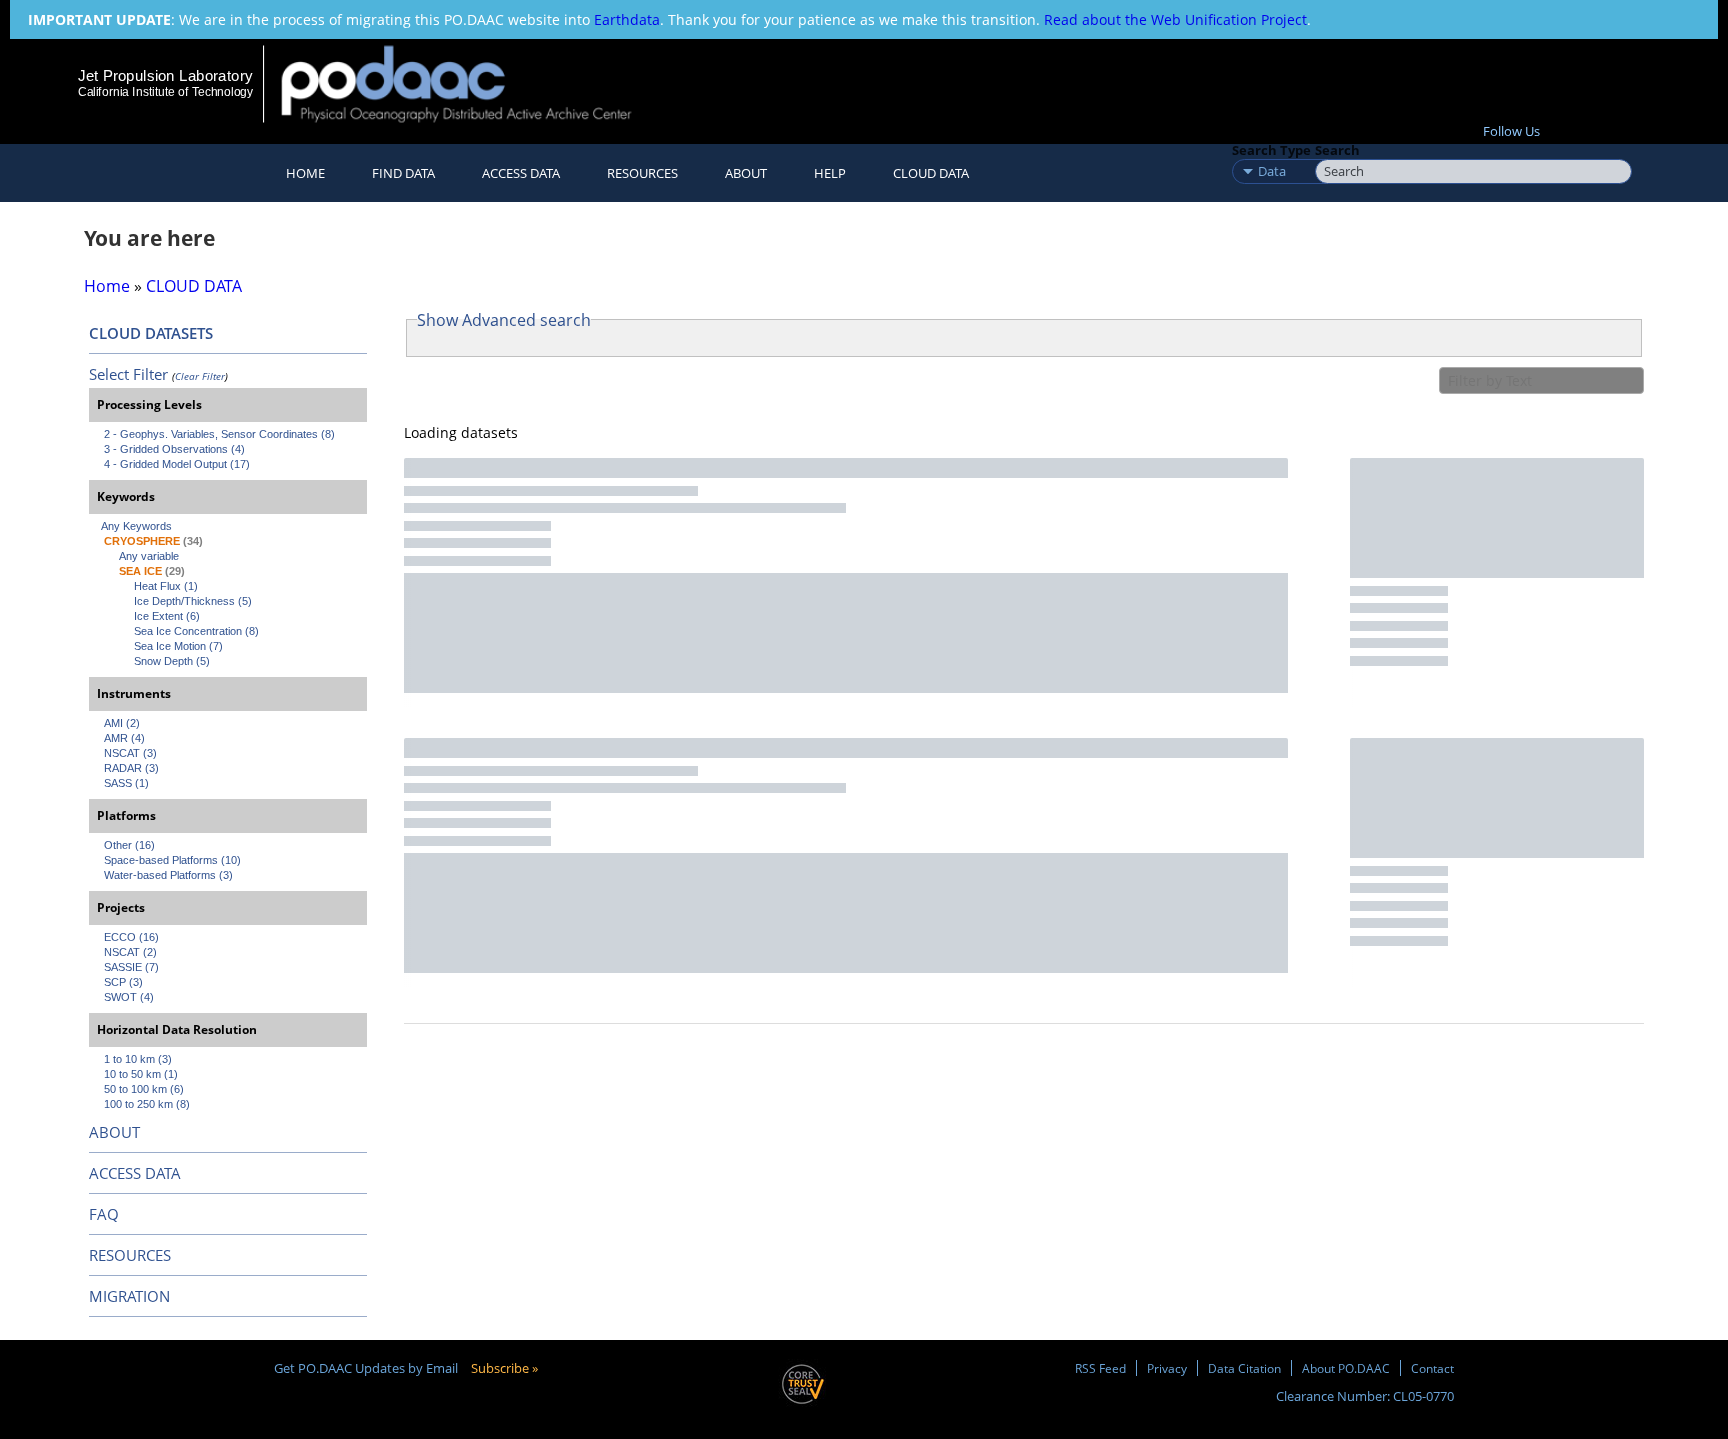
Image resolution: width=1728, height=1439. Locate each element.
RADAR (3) (131, 768)
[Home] (473, 83)
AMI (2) (122, 723)
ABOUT (114, 1132)
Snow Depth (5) (172, 661)
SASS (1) (126, 783)
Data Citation (1244, 1368)
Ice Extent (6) (167, 616)
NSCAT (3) (130, 753)
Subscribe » (504, 1368)
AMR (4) (124, 738)
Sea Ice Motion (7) (178, 646)
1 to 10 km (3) (138, 1059)
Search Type (1271, 150)
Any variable (149, 556)
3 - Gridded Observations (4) (174, 449)
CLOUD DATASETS (151, 333)
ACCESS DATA (135, 1173)
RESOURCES (642, 173)
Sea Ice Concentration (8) (196, 631)
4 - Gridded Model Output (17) (177, 464)
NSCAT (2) (130, 952)
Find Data (403, 173)
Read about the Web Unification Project (1175, 19)
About (746, 173)
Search (1337, 150)
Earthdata (627, 19)
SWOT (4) (129, 997)
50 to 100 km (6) (144, 1089)
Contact (1432, 1368)
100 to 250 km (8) (147, 1104)
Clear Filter (200, 376)
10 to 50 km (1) (141, 1074)
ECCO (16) (131, 937)
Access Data (521, 173)
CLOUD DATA (931, 173)
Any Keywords (136, 526)
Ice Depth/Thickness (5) (193, 601)
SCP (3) (123, 982)
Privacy (1167, 1368)
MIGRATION (129, 1296)
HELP (830, 173)
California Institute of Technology (165, 92)
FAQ (104, 1214)
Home (305, 173)
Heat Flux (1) (166, 586)
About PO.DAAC (1346, 1368)
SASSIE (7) (131, 967)
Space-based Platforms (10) (172, 860)
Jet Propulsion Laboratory (165, 75)
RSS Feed (1100, 1368)
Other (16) (129, 845)
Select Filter (128, 374)
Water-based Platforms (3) (168, 875)
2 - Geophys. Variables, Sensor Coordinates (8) (219, 434)
